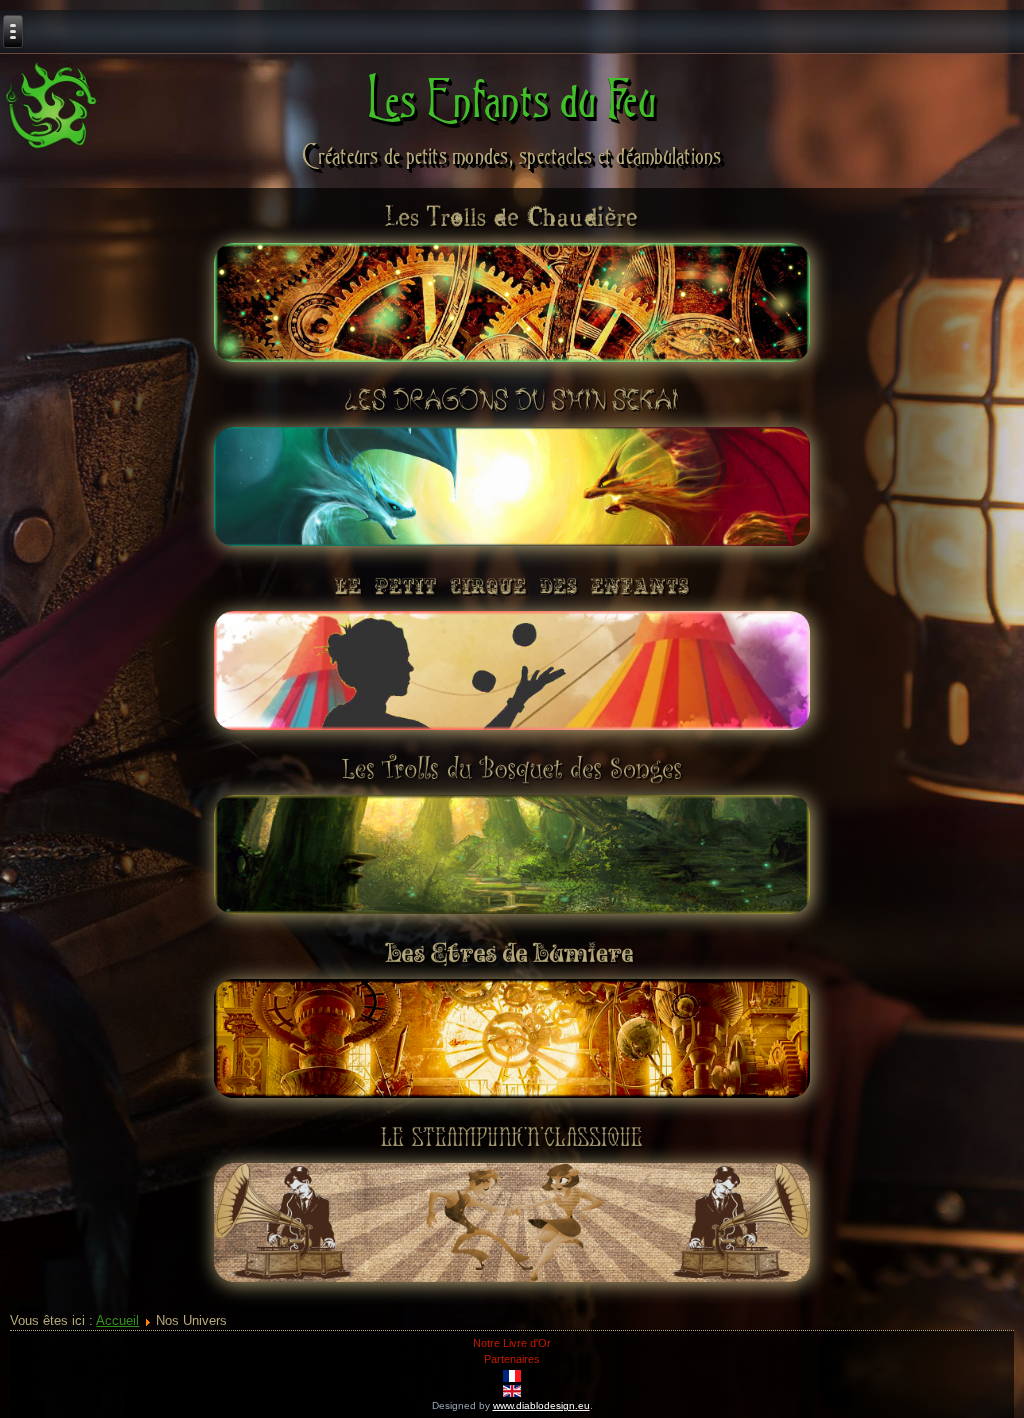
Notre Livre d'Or (512, 1343)
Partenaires (512, 1359)
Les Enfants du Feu (512, 99)
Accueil (117, 1320)
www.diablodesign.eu (541, 1405)
